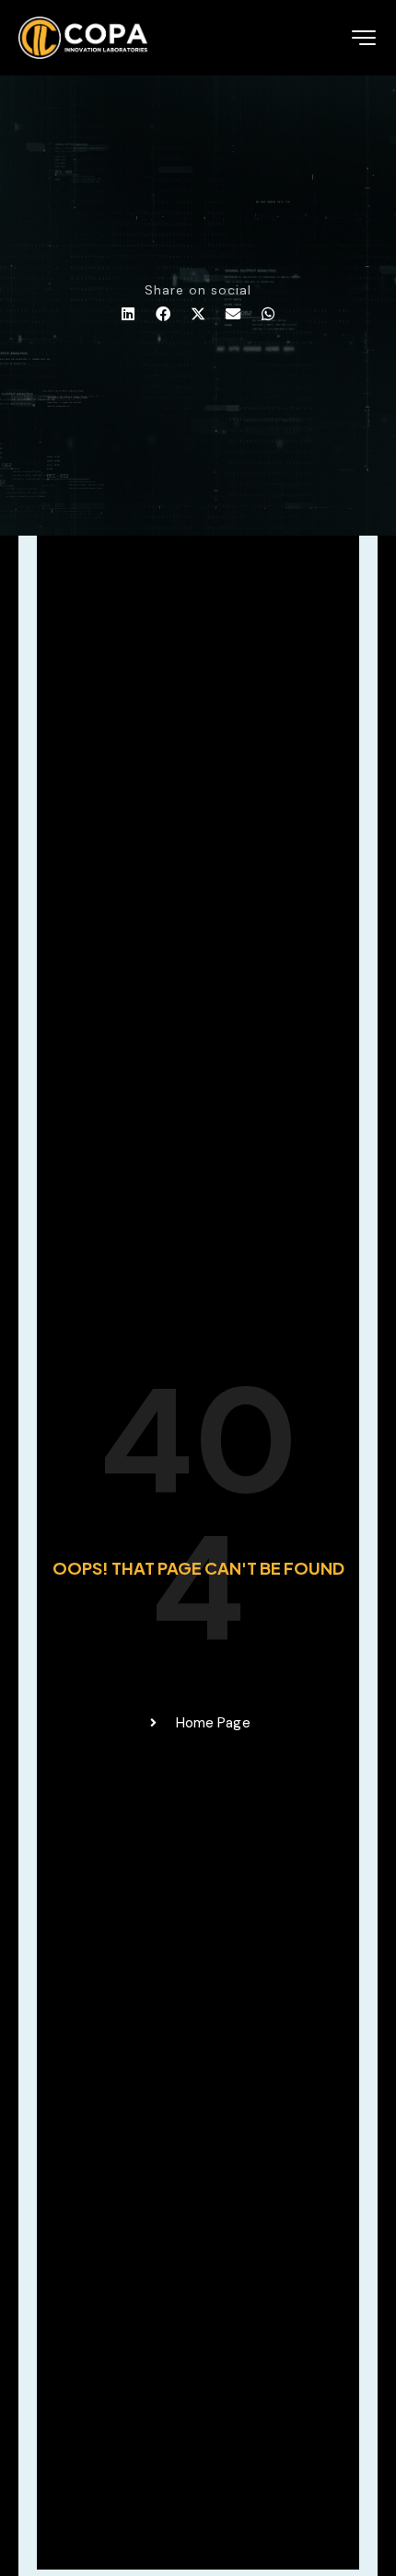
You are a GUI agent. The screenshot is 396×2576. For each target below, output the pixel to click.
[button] (128, 314)
